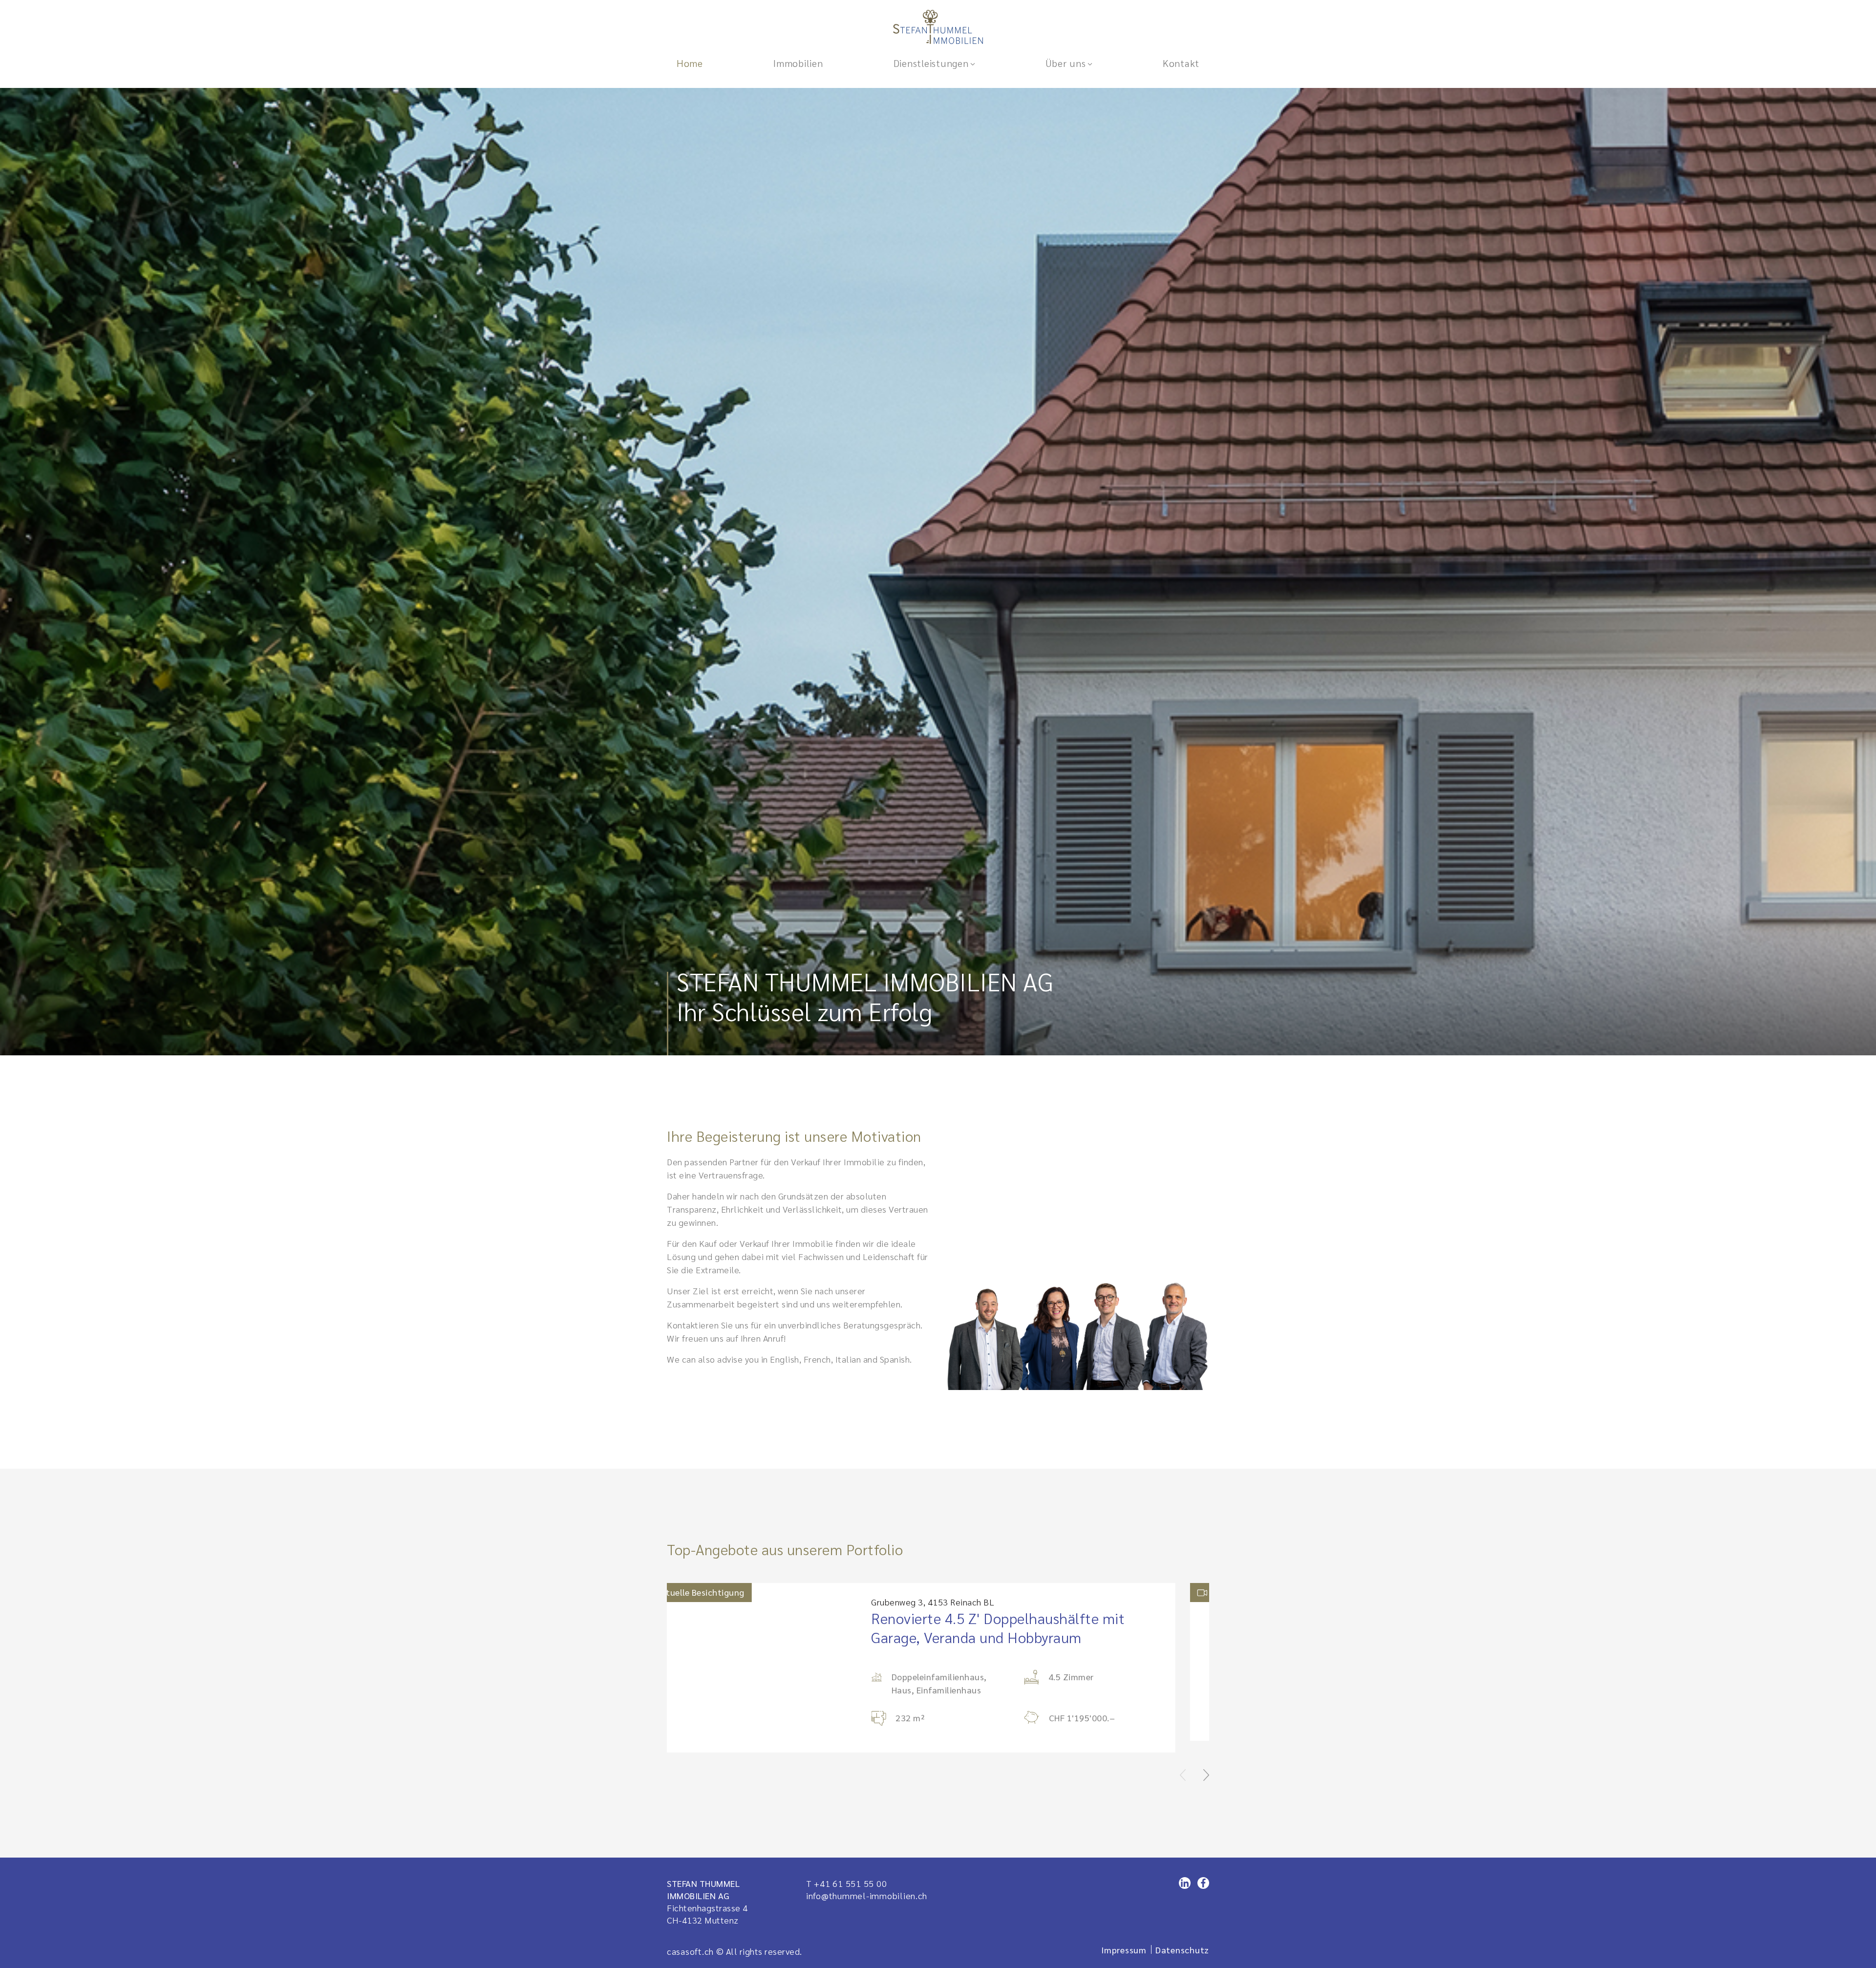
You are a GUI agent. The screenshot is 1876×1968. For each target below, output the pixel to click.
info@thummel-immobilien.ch (867, 1886)
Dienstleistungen (931, 63)
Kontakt (1181, 63)
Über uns (1066, 63)
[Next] (1206, 1763)
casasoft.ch (690, 1941)
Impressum (1124, 1940)
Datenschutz (1182, 1940)
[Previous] (1183, 1763)
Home (690, 63)
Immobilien (798, 63)
